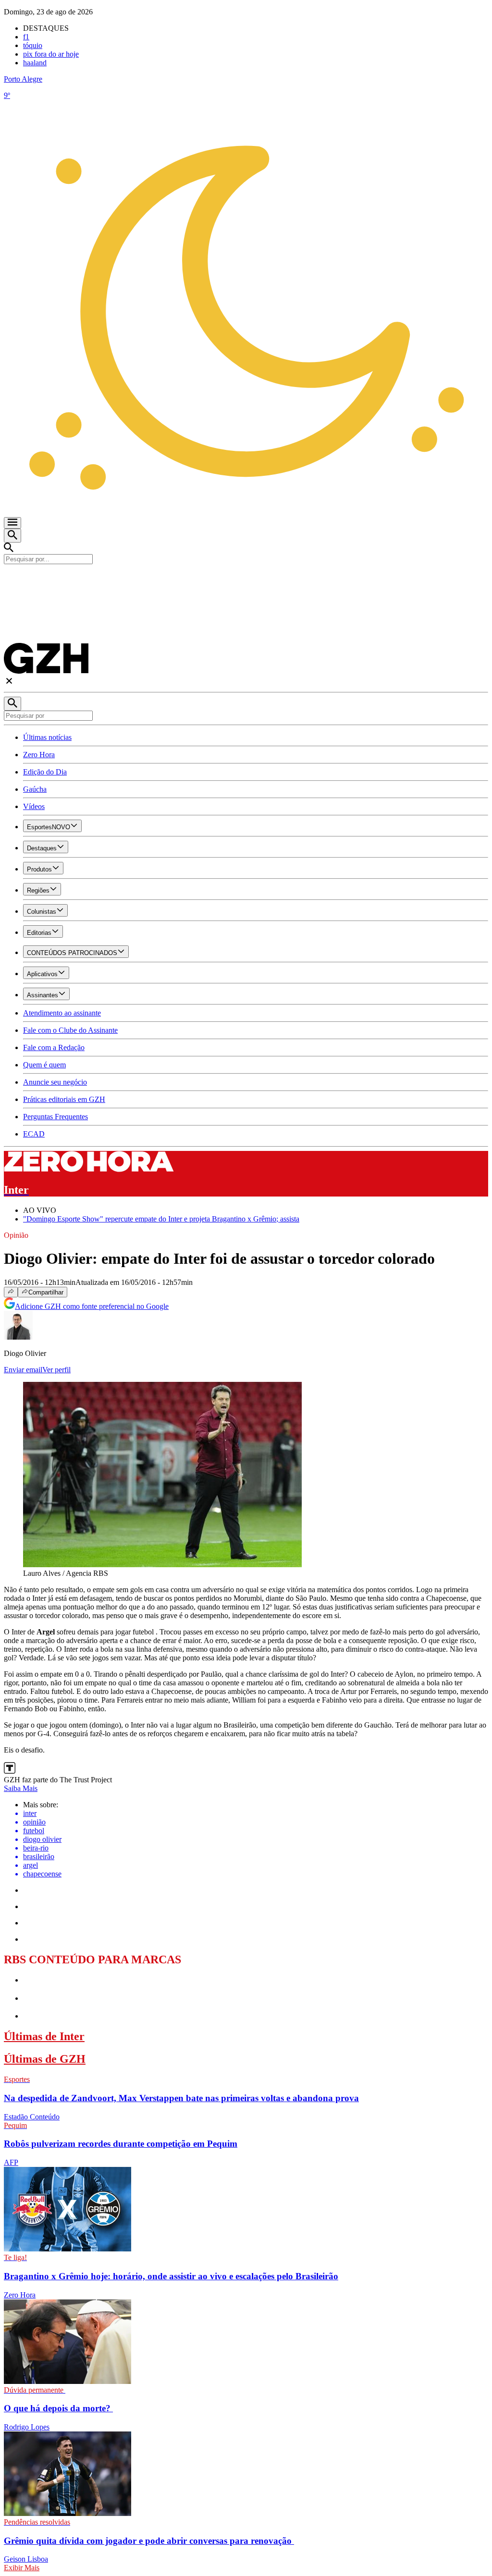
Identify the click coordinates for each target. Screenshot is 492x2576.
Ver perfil (56, 1370)
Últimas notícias (47, 737)
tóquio (33, 45)
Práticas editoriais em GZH (64, 1099)
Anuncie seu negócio (55, 1082)
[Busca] (12, 536)
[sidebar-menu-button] (12, 523)
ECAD (34, 1134)
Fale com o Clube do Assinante (70, 1030)
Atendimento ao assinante (62, 1013)
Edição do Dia (45, 772)
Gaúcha (35, 789)
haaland (35, 63)
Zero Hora (39, 755)
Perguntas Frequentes (55, 1117)
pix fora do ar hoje (51, 54)
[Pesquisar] (12, 704)
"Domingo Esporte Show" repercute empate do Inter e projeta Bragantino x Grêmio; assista (161, 1219)
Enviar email (23, 1370)
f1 (26, 37)
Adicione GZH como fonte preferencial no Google (92, 1306)
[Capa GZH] (246, 581)
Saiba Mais (21, 1788)
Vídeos (34, 806)
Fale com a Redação (54, 1047)
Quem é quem (44, 1065)
